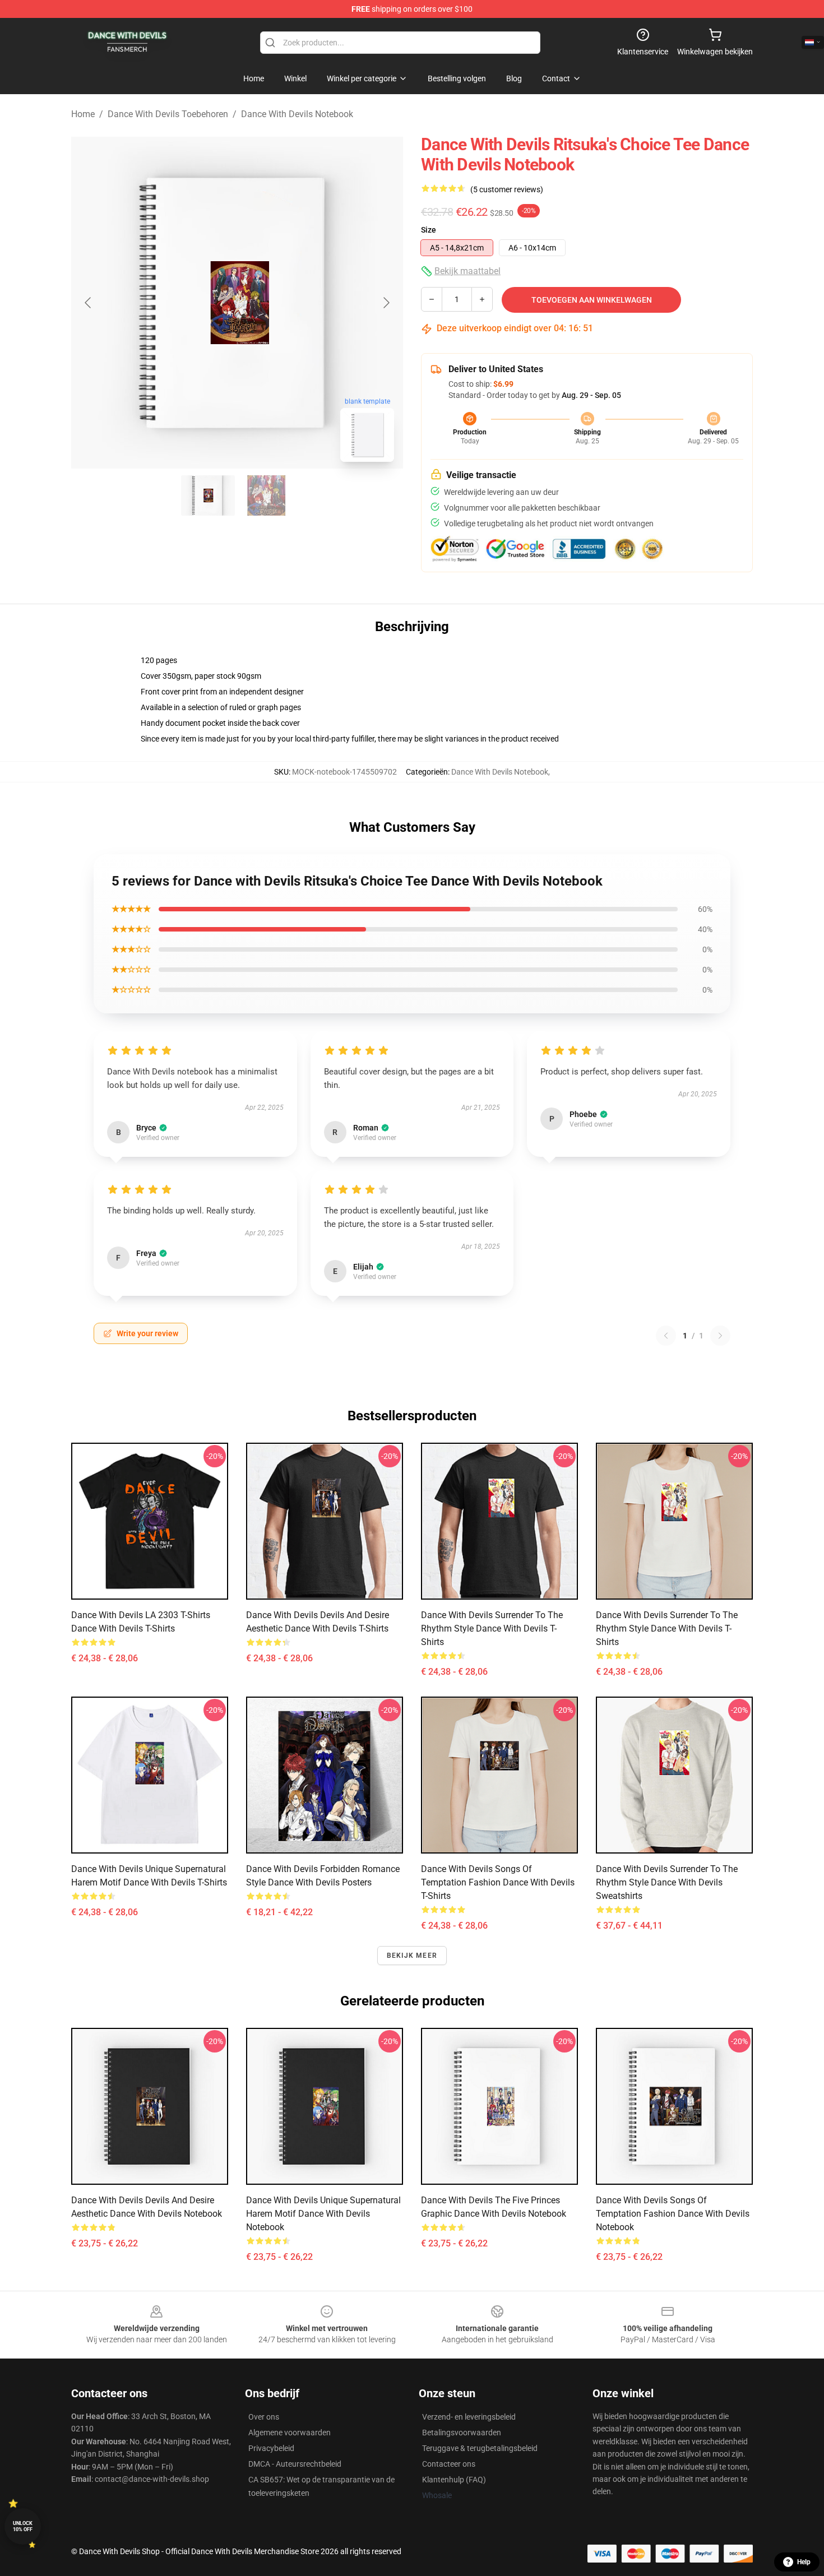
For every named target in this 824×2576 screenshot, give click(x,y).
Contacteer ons (449, 2464)
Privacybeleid (271, 2448)
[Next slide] (386, 303)
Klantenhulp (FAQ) (454, 2480)
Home (83, 114)
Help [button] (804, 2562)
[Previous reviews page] (666, 1336)
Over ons (264, 2417)
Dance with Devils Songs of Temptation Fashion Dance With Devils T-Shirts (498, 1882)
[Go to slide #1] (208, 495)
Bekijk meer (412, 1956)
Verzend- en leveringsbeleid (469, 2417)
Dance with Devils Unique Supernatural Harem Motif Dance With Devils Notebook (323, 2214)
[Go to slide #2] (266, 495)
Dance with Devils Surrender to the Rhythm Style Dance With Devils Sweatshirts (667, 1882)
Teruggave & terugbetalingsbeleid (480, 2448)
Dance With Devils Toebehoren (168, 114)
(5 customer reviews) (507, 189)
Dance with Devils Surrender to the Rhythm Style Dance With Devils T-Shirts (492, 1628)
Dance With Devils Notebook (297, 114)
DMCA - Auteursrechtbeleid (295, 2464)
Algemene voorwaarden (290, 2433)
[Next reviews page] (720, 1336)
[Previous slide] (89, 303)
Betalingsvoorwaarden (462, 2433)
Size (429, 230)
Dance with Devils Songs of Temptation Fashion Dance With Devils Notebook (673, 2214)
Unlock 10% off (23, 2526)
